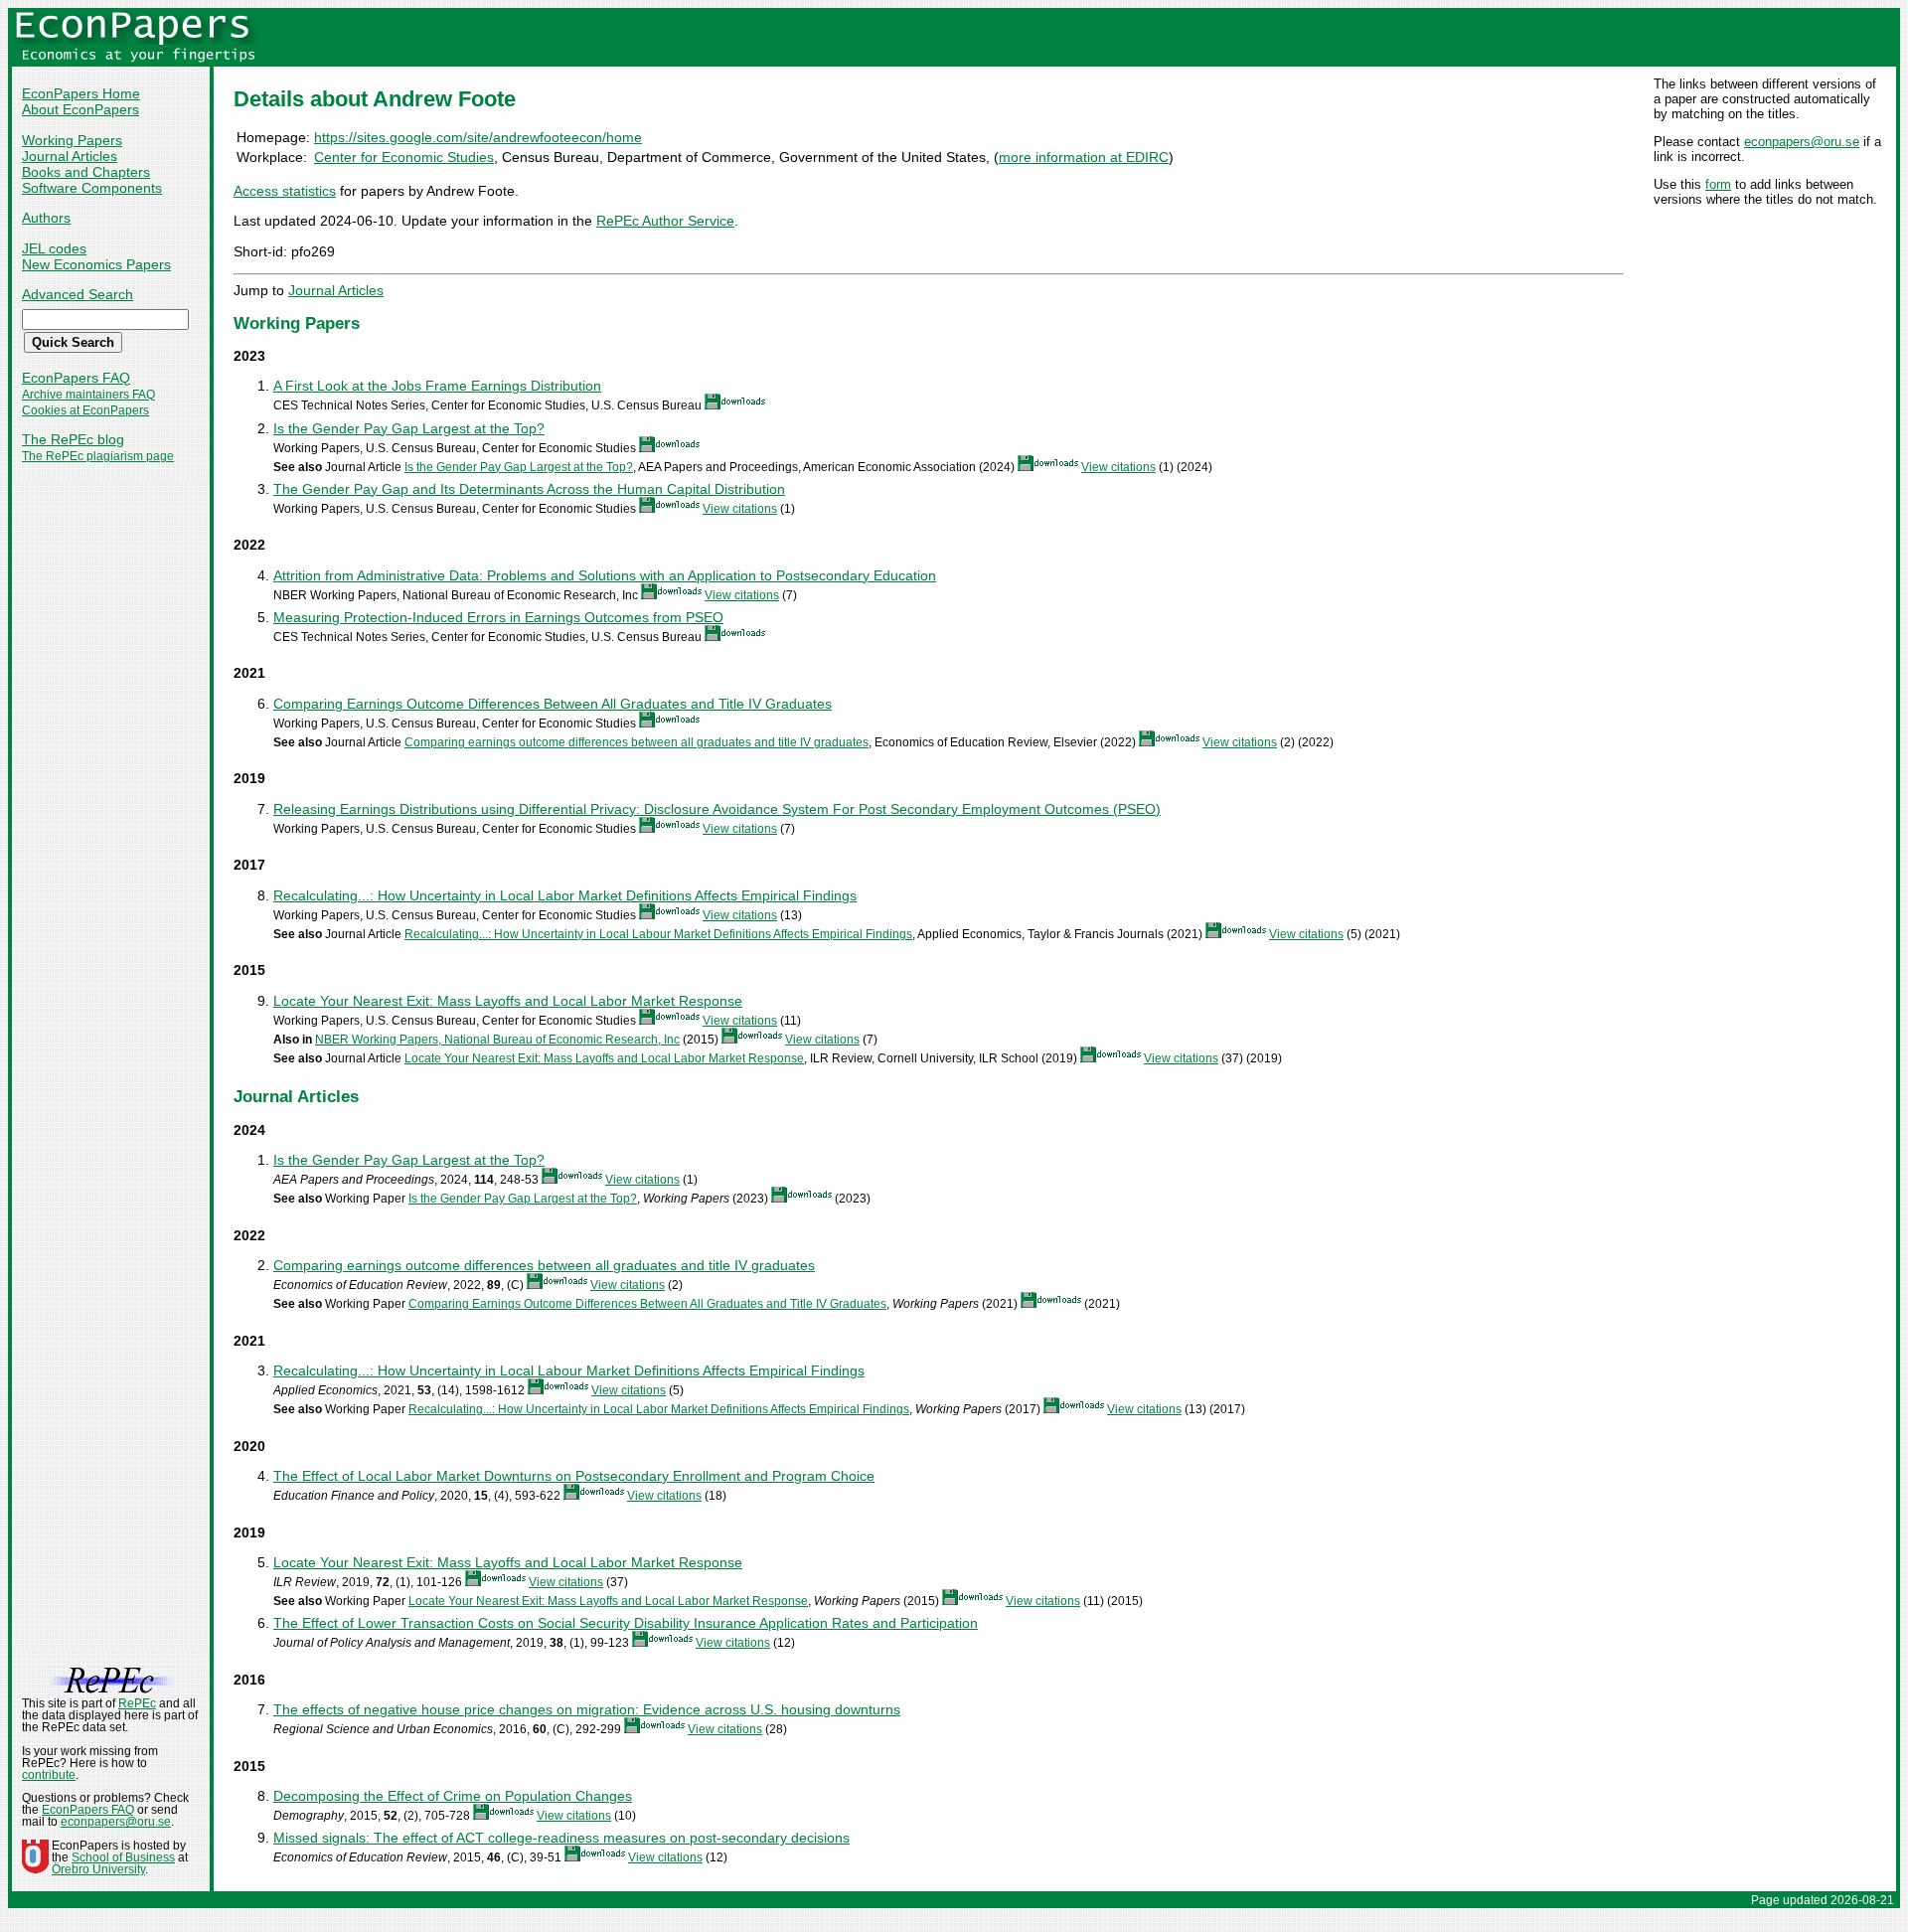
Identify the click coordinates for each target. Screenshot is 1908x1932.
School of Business (123, 1857)
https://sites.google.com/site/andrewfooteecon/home (478, 137)
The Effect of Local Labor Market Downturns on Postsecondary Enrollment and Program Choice (574, 1476)
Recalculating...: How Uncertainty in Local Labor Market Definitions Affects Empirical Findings (565, 895)
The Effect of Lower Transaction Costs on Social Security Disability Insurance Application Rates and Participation (626, 1623)
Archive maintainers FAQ (88, 395)
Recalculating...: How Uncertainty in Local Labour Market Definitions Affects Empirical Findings (658, 934)
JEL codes (54, 248)
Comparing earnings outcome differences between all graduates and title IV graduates (636, 742)
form (1718, 184)
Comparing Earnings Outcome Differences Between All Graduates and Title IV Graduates (553, 704)
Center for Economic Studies (404, 157)
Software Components (92, 188)
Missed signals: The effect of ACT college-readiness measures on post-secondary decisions (561, 1838)
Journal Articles (70, 156)
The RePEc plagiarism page (98, 456)
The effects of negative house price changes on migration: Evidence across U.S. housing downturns (587, 1709)
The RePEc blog (73, 439)
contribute (49, 1775)
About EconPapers (80, 109)
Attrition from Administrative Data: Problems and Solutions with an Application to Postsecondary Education (605, 575)
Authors (46, 218)
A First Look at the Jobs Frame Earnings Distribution (437, 386)
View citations (1118, 467)
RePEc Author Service (665, 221)
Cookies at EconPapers (85, 410)
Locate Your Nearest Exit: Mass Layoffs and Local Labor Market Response (508, 1001)
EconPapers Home (81, 93)
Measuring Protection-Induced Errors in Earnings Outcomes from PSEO (498, 617)
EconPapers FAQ (76, 378)
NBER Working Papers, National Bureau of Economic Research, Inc (497, 1040)
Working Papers (72, 140)
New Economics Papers (96, 264)
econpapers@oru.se (1802, 142)
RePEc (137, 1703)
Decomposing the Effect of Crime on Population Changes (453, 1796)
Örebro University (98, 1869)
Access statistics (285, 191)
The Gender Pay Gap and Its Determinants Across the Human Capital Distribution (529, 489)
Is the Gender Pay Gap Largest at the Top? (409, 428)
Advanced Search (78, 294)
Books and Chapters (86, 172)
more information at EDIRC (1084, 157)
